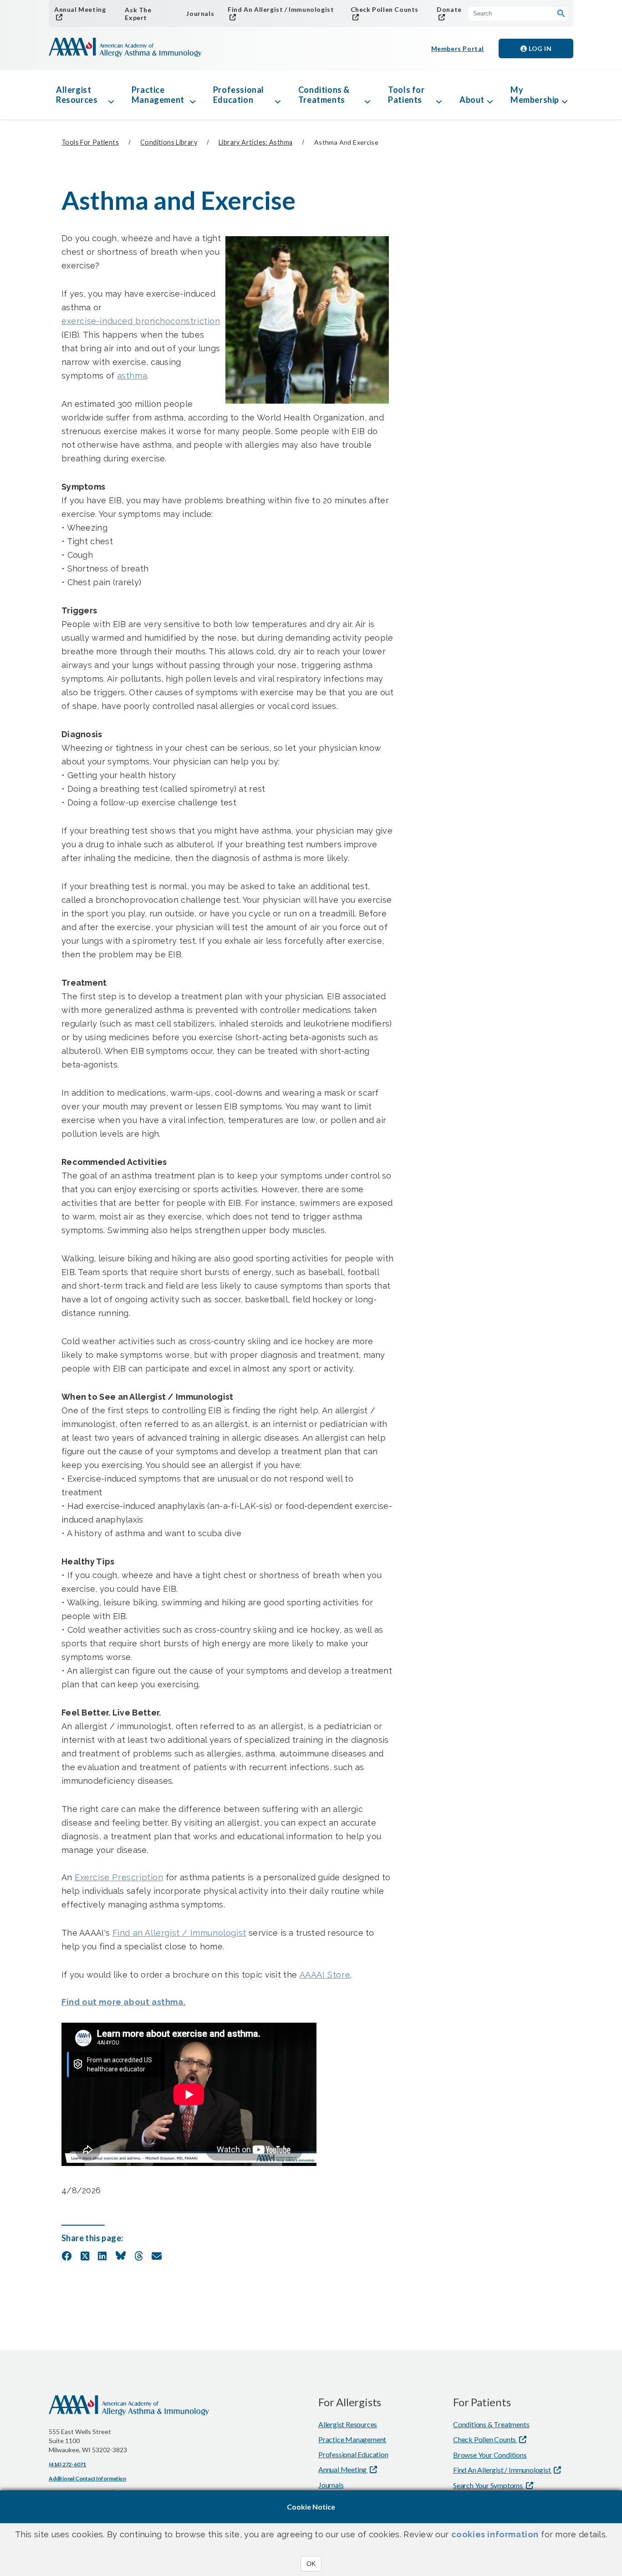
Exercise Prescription (119, 1877)
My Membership (535, 95)
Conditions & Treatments (324, 95)
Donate (449, 9)
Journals (200, 13)
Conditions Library (169, 142)
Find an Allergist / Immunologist (179, 1933)
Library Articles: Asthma (255, 142)
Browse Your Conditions (490, 2455)
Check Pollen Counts (385, 9)
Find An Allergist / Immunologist (281, 9)
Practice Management (158, 95)
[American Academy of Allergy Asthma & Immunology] (125, 48)
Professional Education (239, 95)
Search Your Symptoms (489, 2485)
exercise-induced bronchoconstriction (141, 321)
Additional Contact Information (87, 2478)
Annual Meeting (80, 9)
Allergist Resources (77, 95)
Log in (540, 48)
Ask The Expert (138, 14)
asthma (132, 376)
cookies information (495, 2534)
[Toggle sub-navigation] (111, 95)
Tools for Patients (406, 95)
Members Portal (458, 48)
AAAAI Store (325, 1975)
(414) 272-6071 (67, 2464)
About (472, 100)
